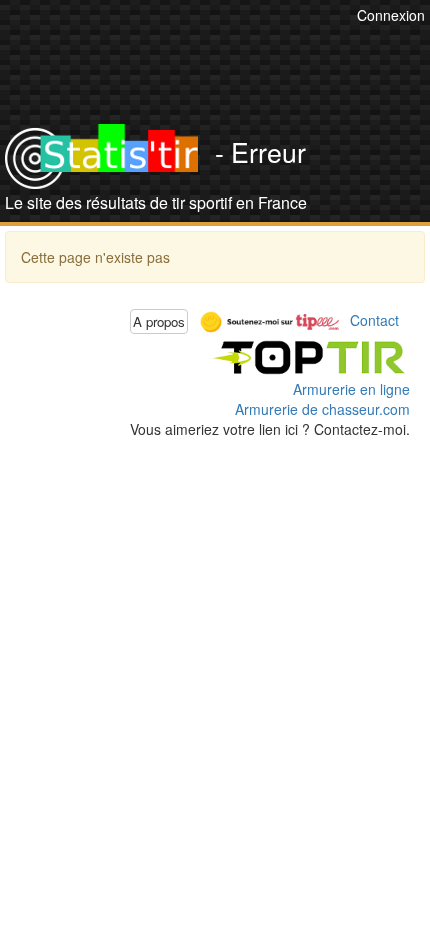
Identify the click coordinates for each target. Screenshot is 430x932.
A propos (159, 321)
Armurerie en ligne (351, 389)
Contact (374, 319)
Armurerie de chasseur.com (322, 409)
